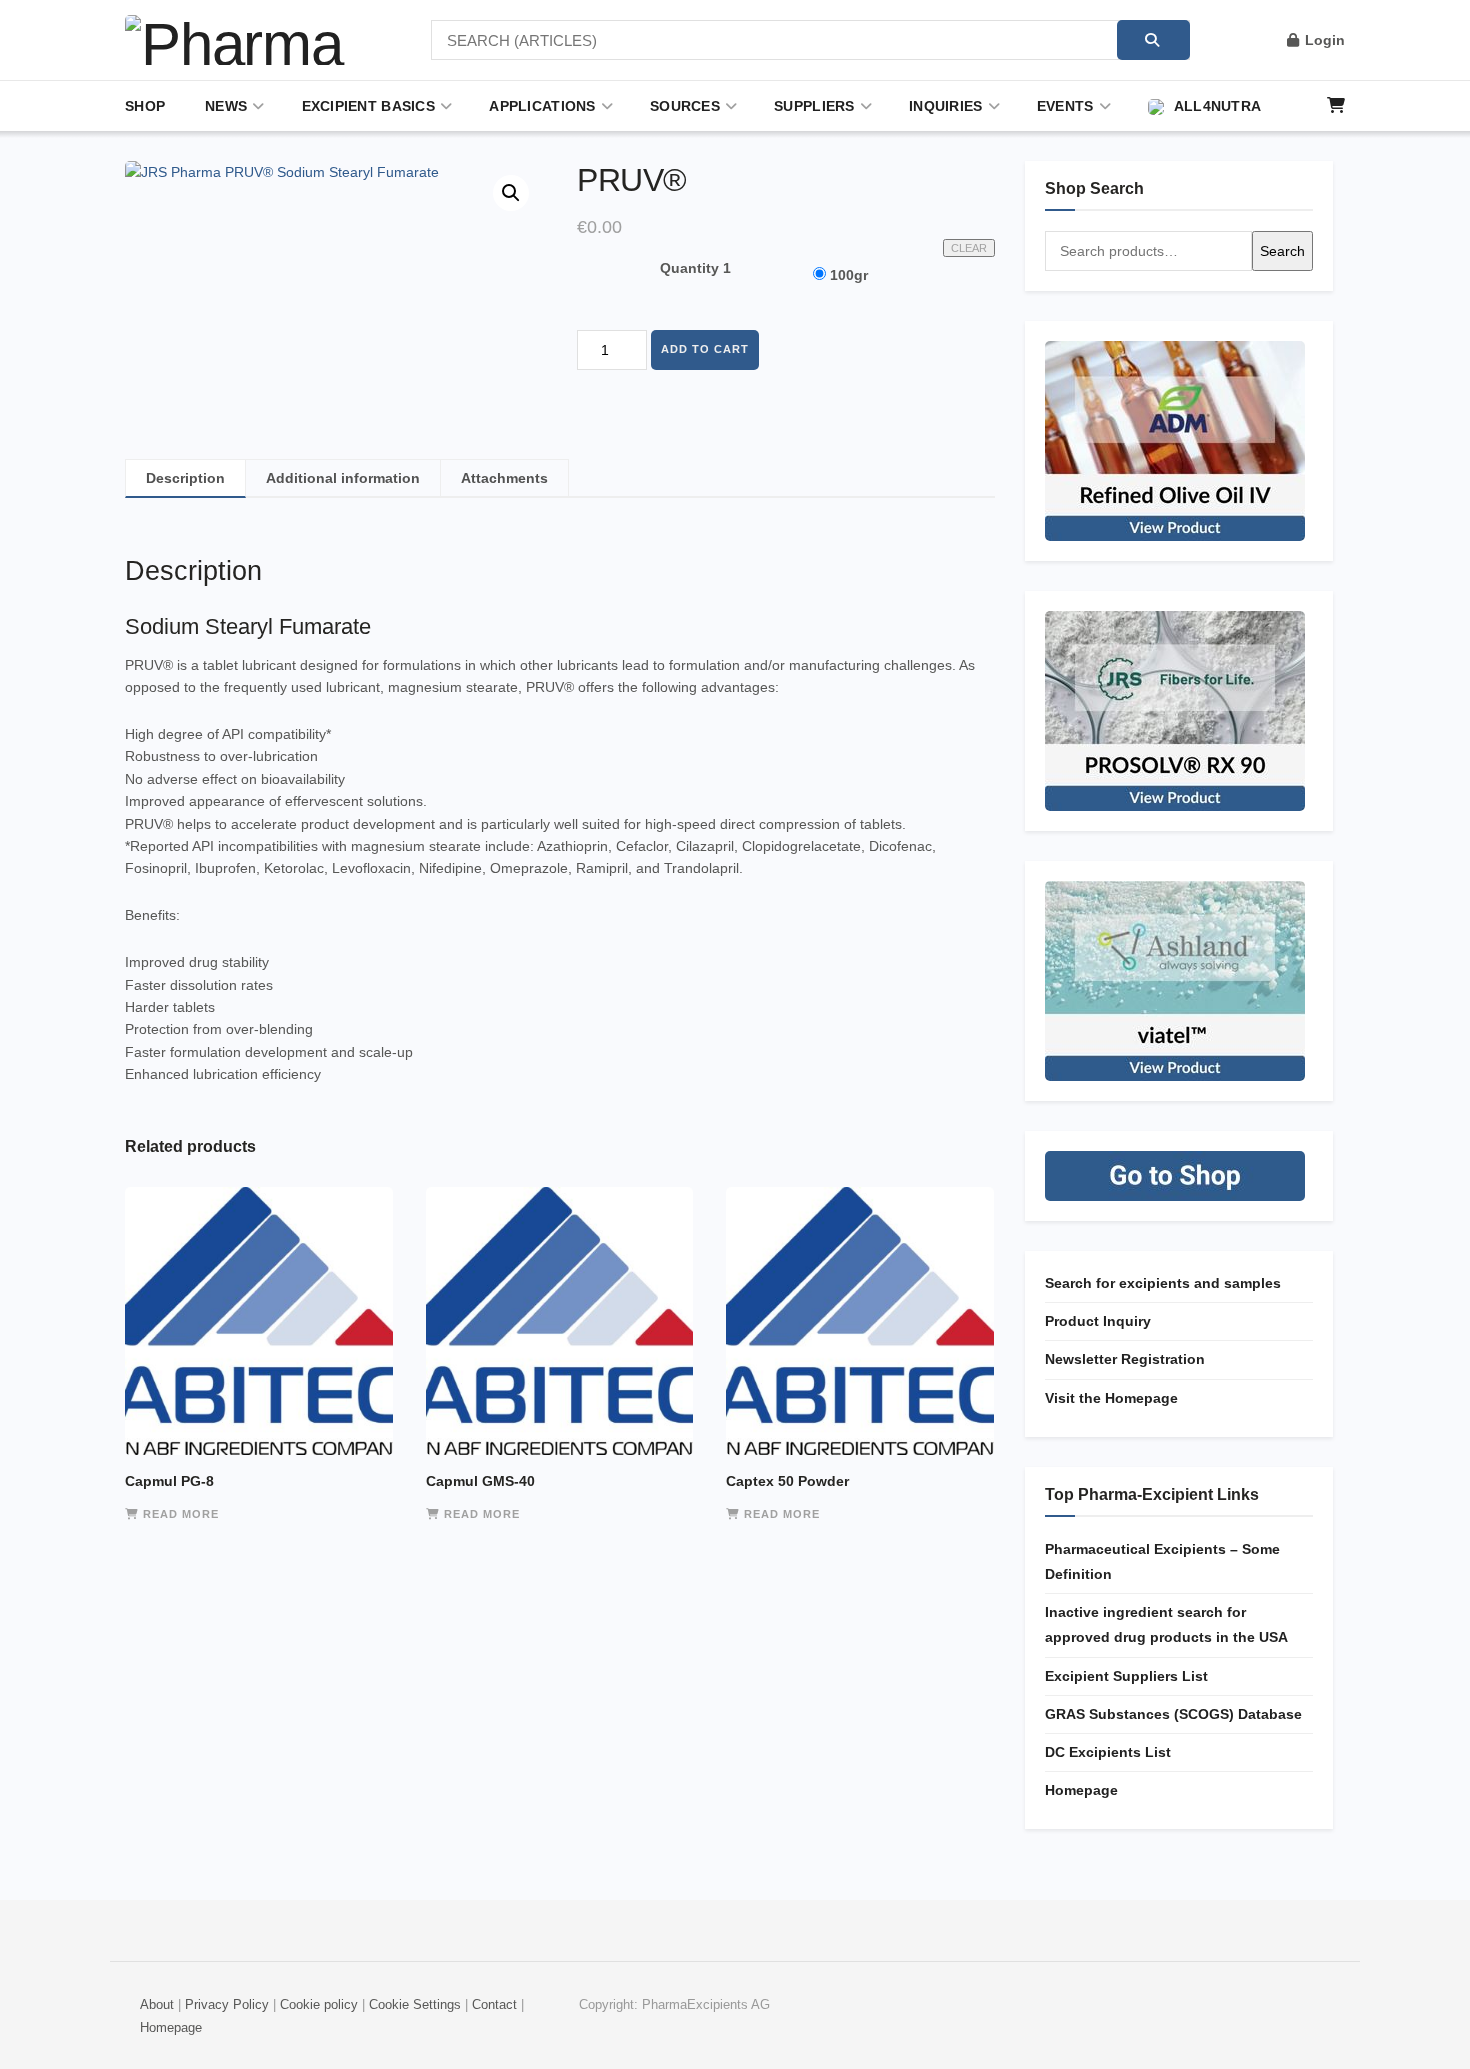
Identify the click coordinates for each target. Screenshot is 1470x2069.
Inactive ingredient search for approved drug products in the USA (1166, 1624)
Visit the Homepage (1111, 1398)
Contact (494, 2004)
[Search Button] (1153, 40)
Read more (181, 1514)
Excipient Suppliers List (1126, 1676)
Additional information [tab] (343, 478)
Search (1282, 251)
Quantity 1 (695, 268)
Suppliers (814, 106)
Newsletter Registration (1125, 1359)
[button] (511, 193)
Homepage (1081, 1790)
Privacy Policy (227, 2004)
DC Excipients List (1108, 1752)
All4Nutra (1218, 106)
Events (1065, 106)
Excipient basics (368, 106)
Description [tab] (185, 478)
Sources (685, 106)
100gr (849, 275)
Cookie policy (319, 2004)
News (226, 106)
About (157, 2004)
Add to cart (705, 349)
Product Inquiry (1098, 1321)
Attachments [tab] (504, 478)
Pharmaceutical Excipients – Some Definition (1162, 1561)
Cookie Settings (415, 2004)
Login (1323, 40)
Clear (969, 248)
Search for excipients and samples (1163, 1283)
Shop (145, 106)
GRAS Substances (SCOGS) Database (1173, 1714)
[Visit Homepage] (250, 40)
